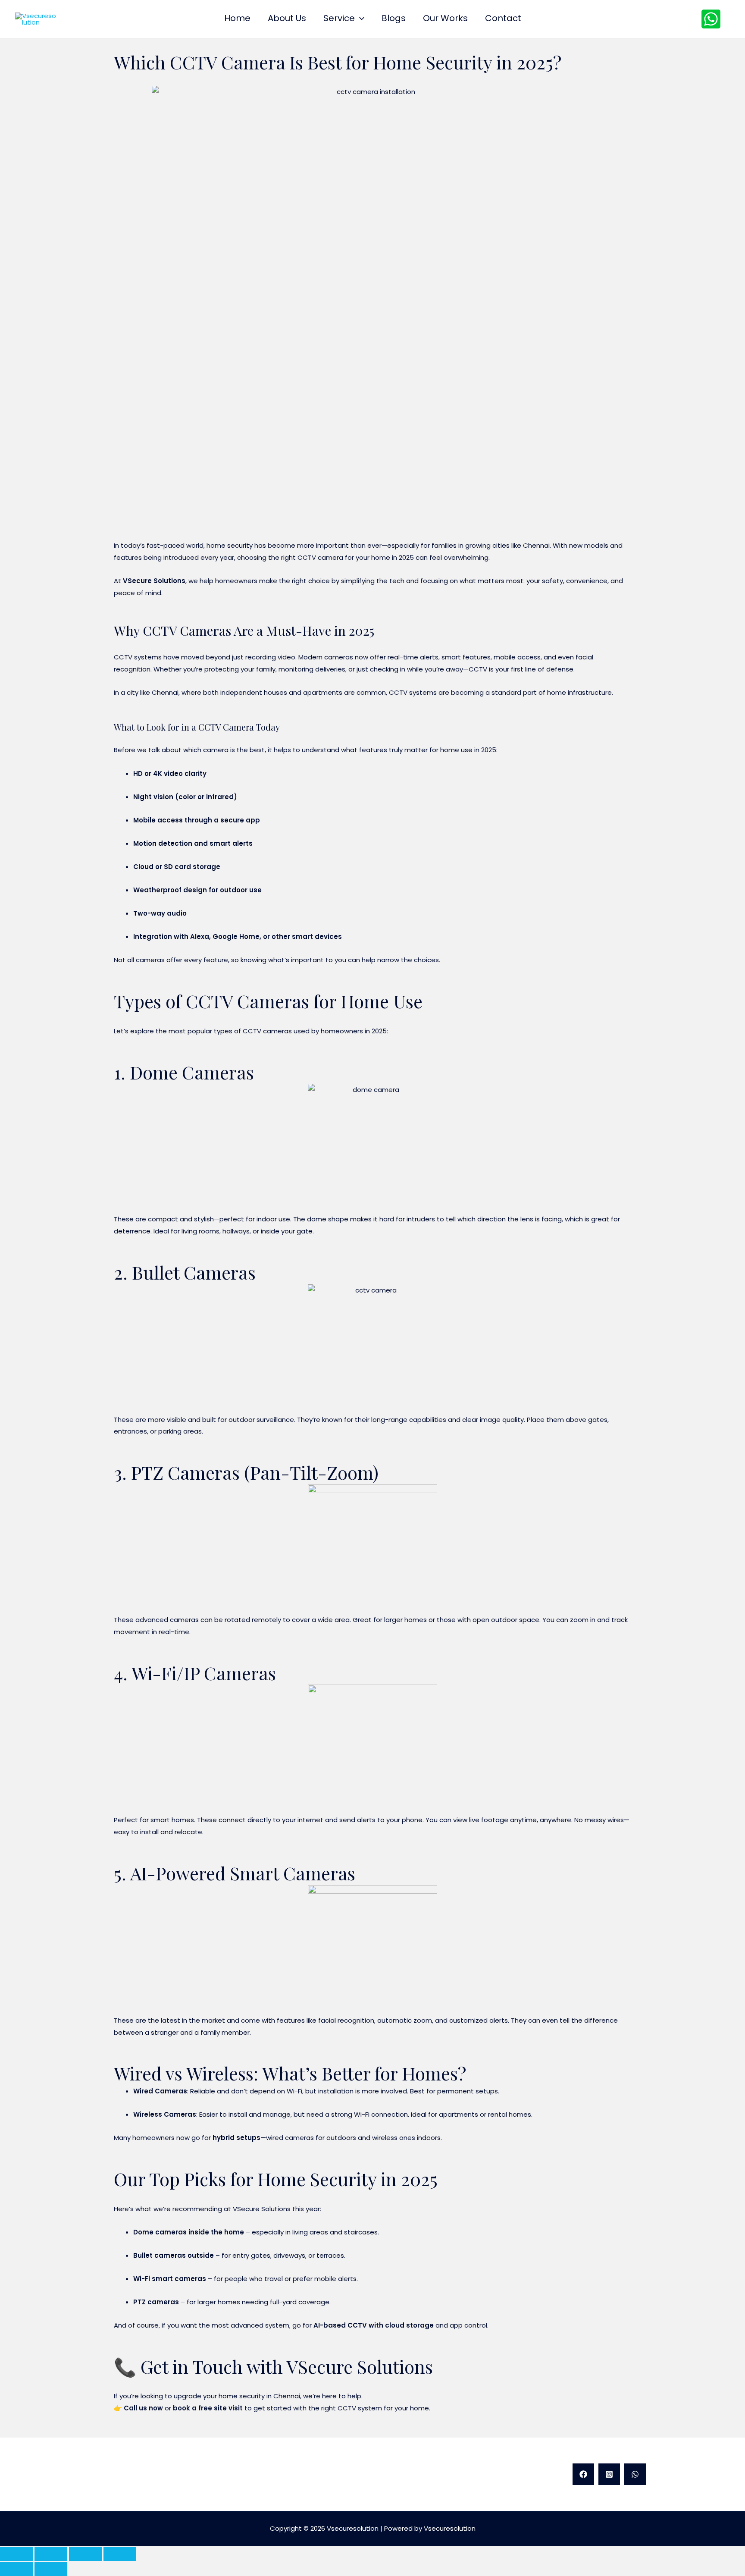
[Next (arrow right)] (51, 2569)
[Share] (85, 2554)
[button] (360, 18)
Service (339, 19)
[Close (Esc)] (120, 2554)
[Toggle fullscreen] (51, 2554)
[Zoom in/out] (16, 2554)
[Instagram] (609, 2474)
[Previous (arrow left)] (16, 2569)
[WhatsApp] (711, 19)
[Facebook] (583, 2474)
